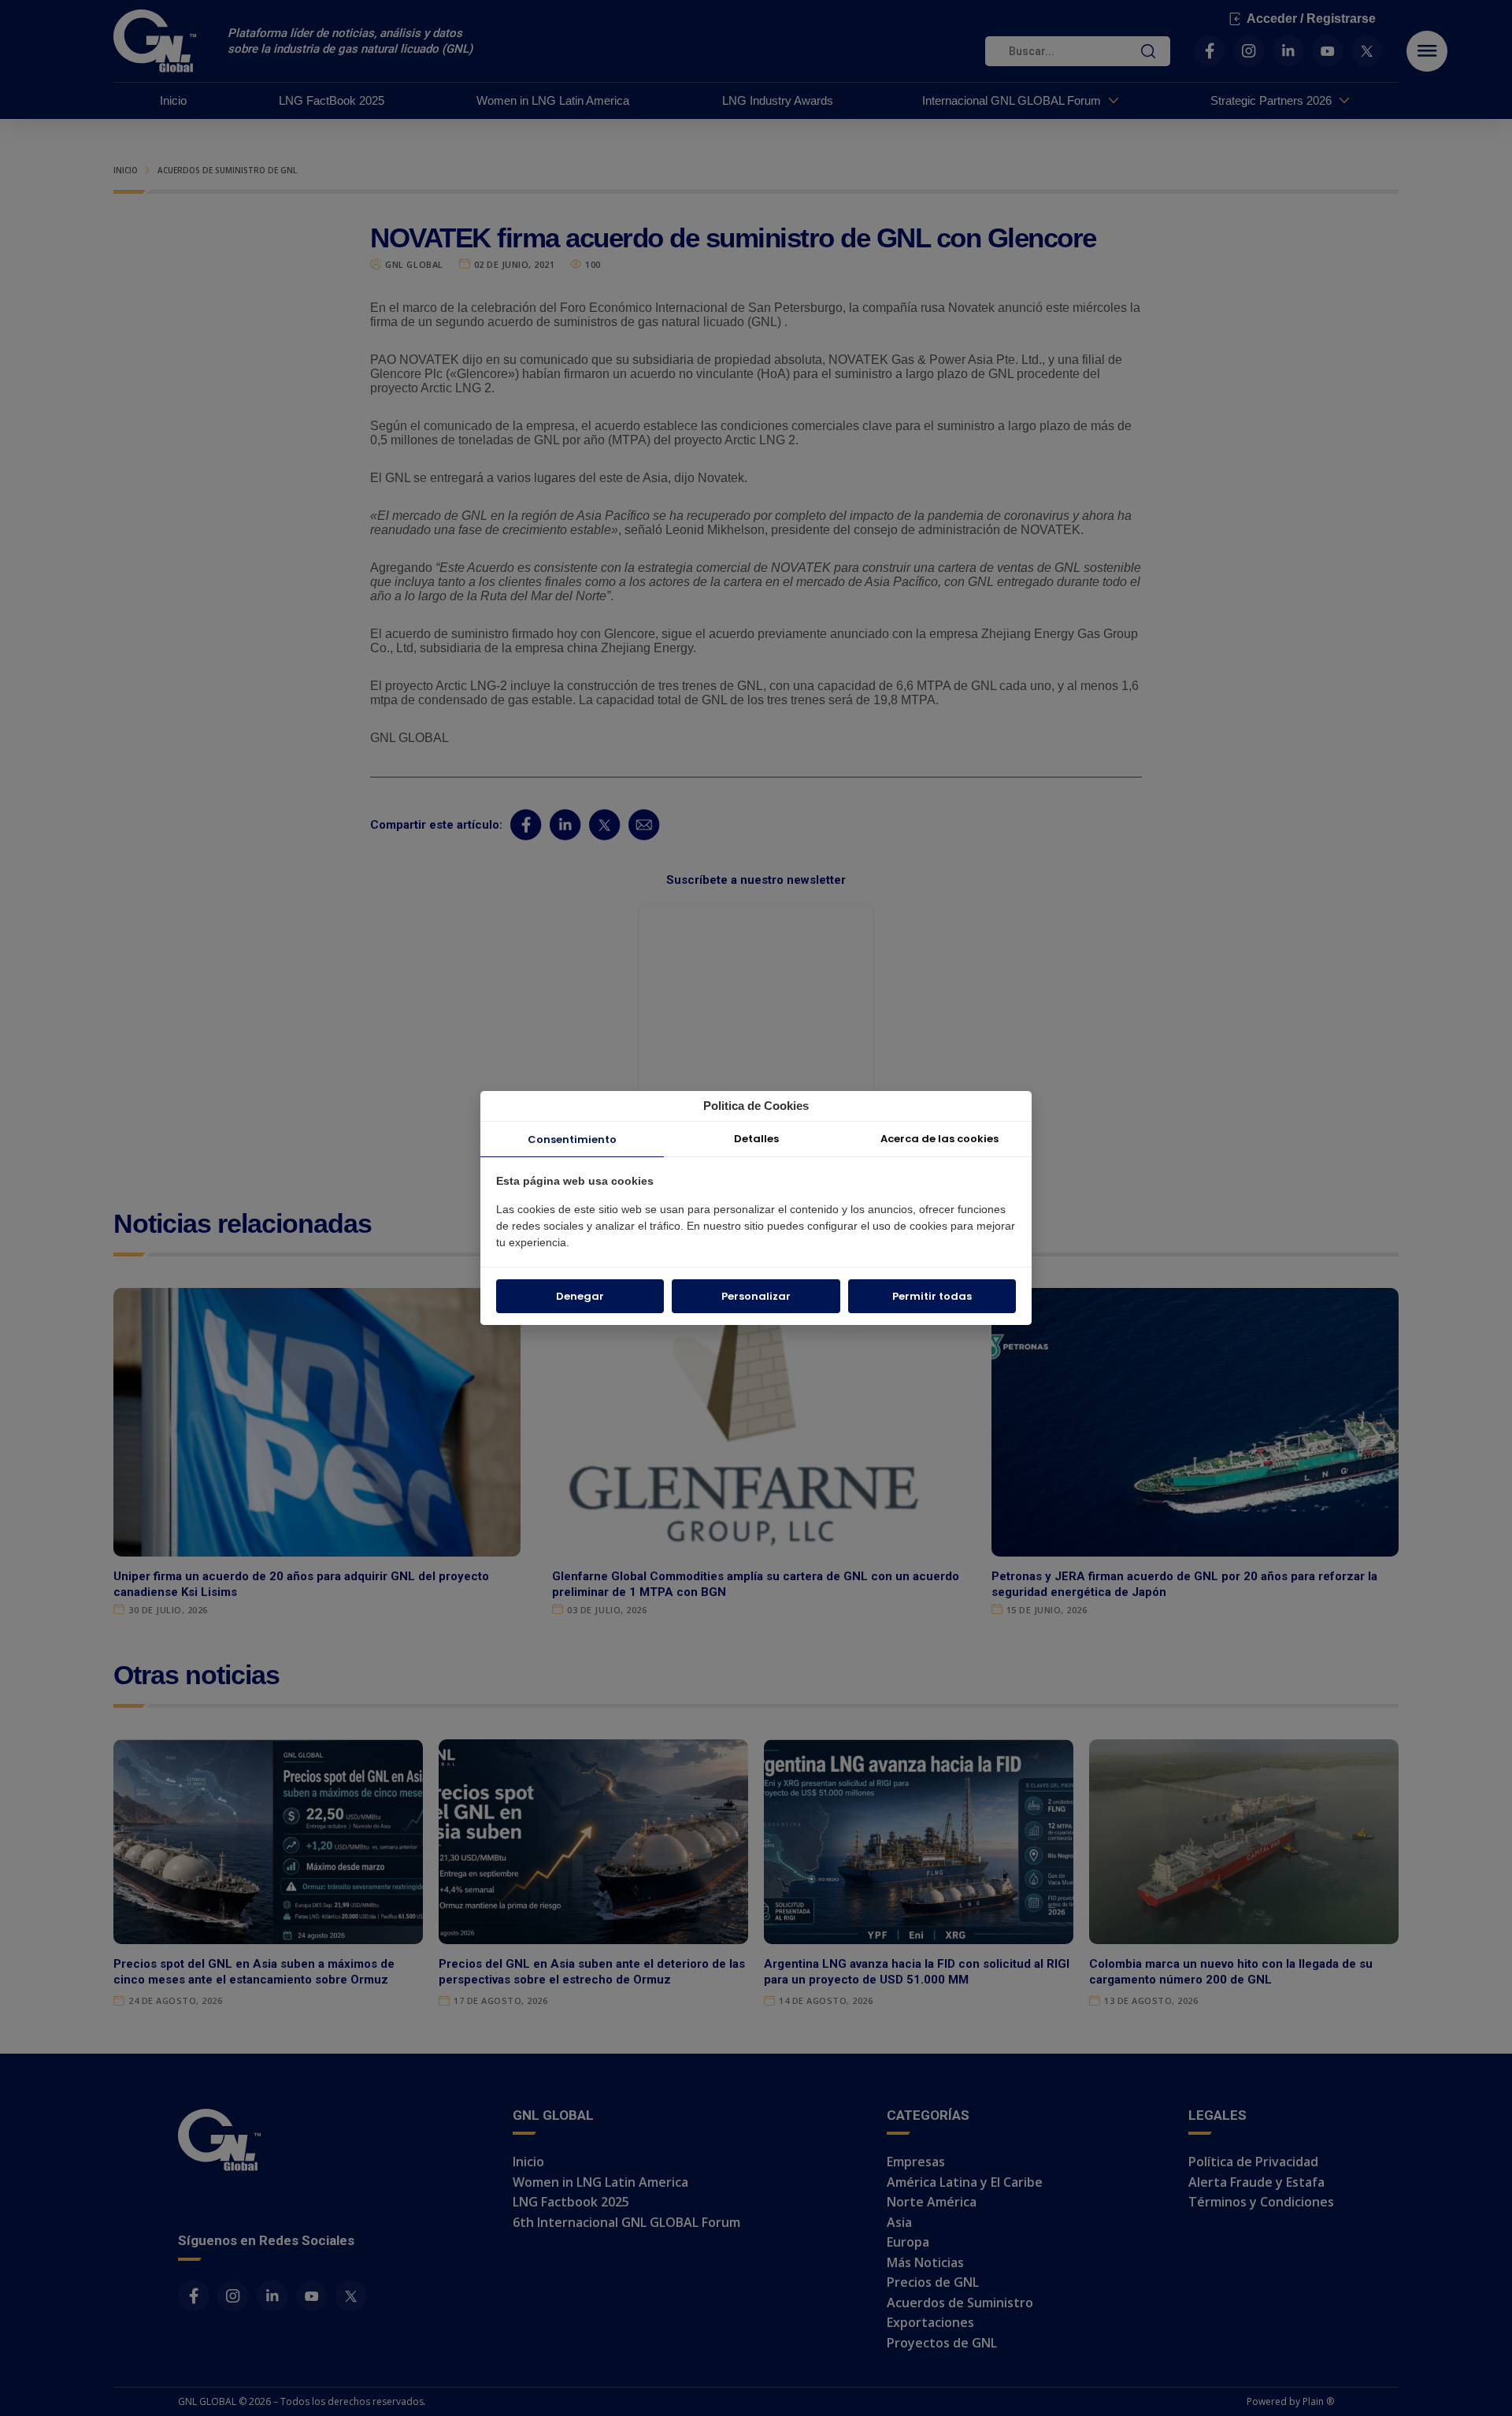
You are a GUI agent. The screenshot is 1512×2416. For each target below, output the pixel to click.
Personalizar (756, 1296)
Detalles (756, 1139)
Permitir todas (932, 1296)
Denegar (580, 1296)
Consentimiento (572, 1139)
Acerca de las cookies (939, 1139)
